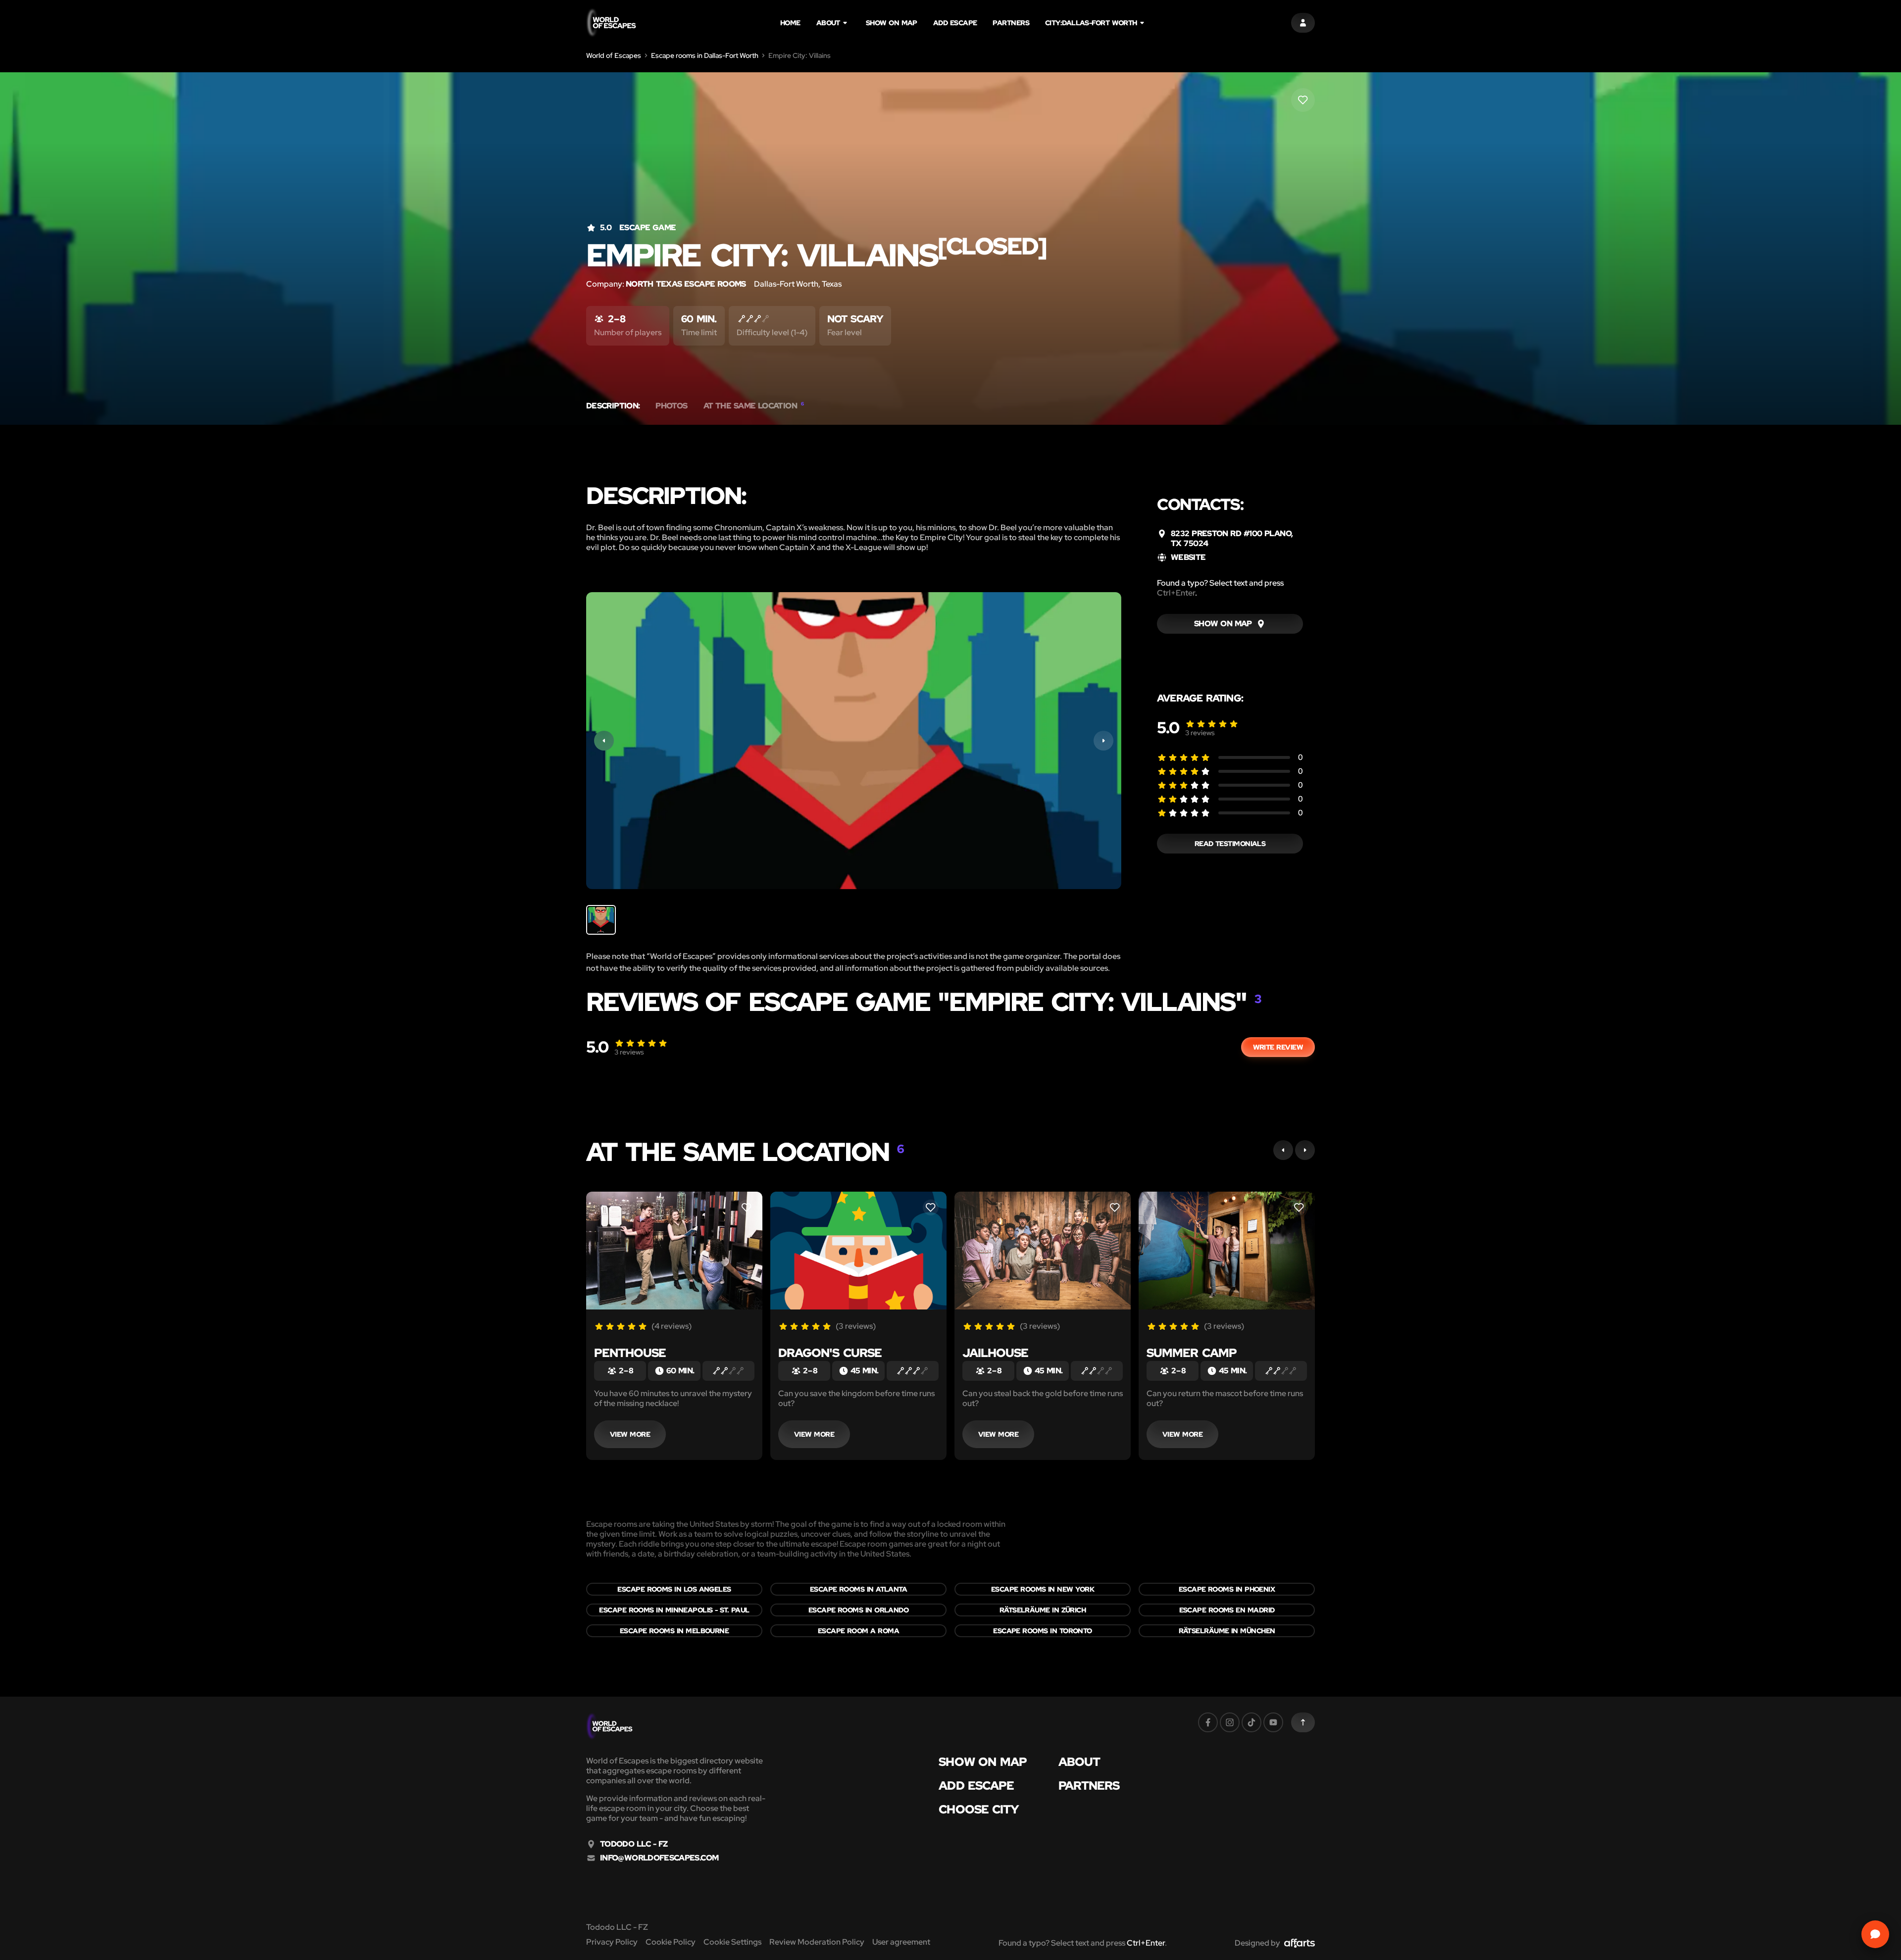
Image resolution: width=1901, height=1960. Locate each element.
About (828, 23)
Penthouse (630, 1353)
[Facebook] (1208, 1722)
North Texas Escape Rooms (686, 284)
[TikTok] (1251, 1722)
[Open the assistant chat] (1875, 1934)
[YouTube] (1273, 1722)
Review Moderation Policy (817, 1942)
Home (790, 23)
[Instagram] (1230, 1722)
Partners (1011, 23)
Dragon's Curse (830, 1353)
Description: (613, 406)
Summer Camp (1192, 1353)
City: (1091, 23)
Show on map (892, 23)
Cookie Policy (671, 1942)
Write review (1278, 1047)
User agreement (901, 1942)
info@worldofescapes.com (659, 1858)
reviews (1200, 733)
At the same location (754, 406)
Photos (671, 406)
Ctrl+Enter (1176, 593)
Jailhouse (995, 1353)
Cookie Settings (732, 1942)
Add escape (955, 23)
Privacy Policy (612, 1942)
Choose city (979, 1809)
